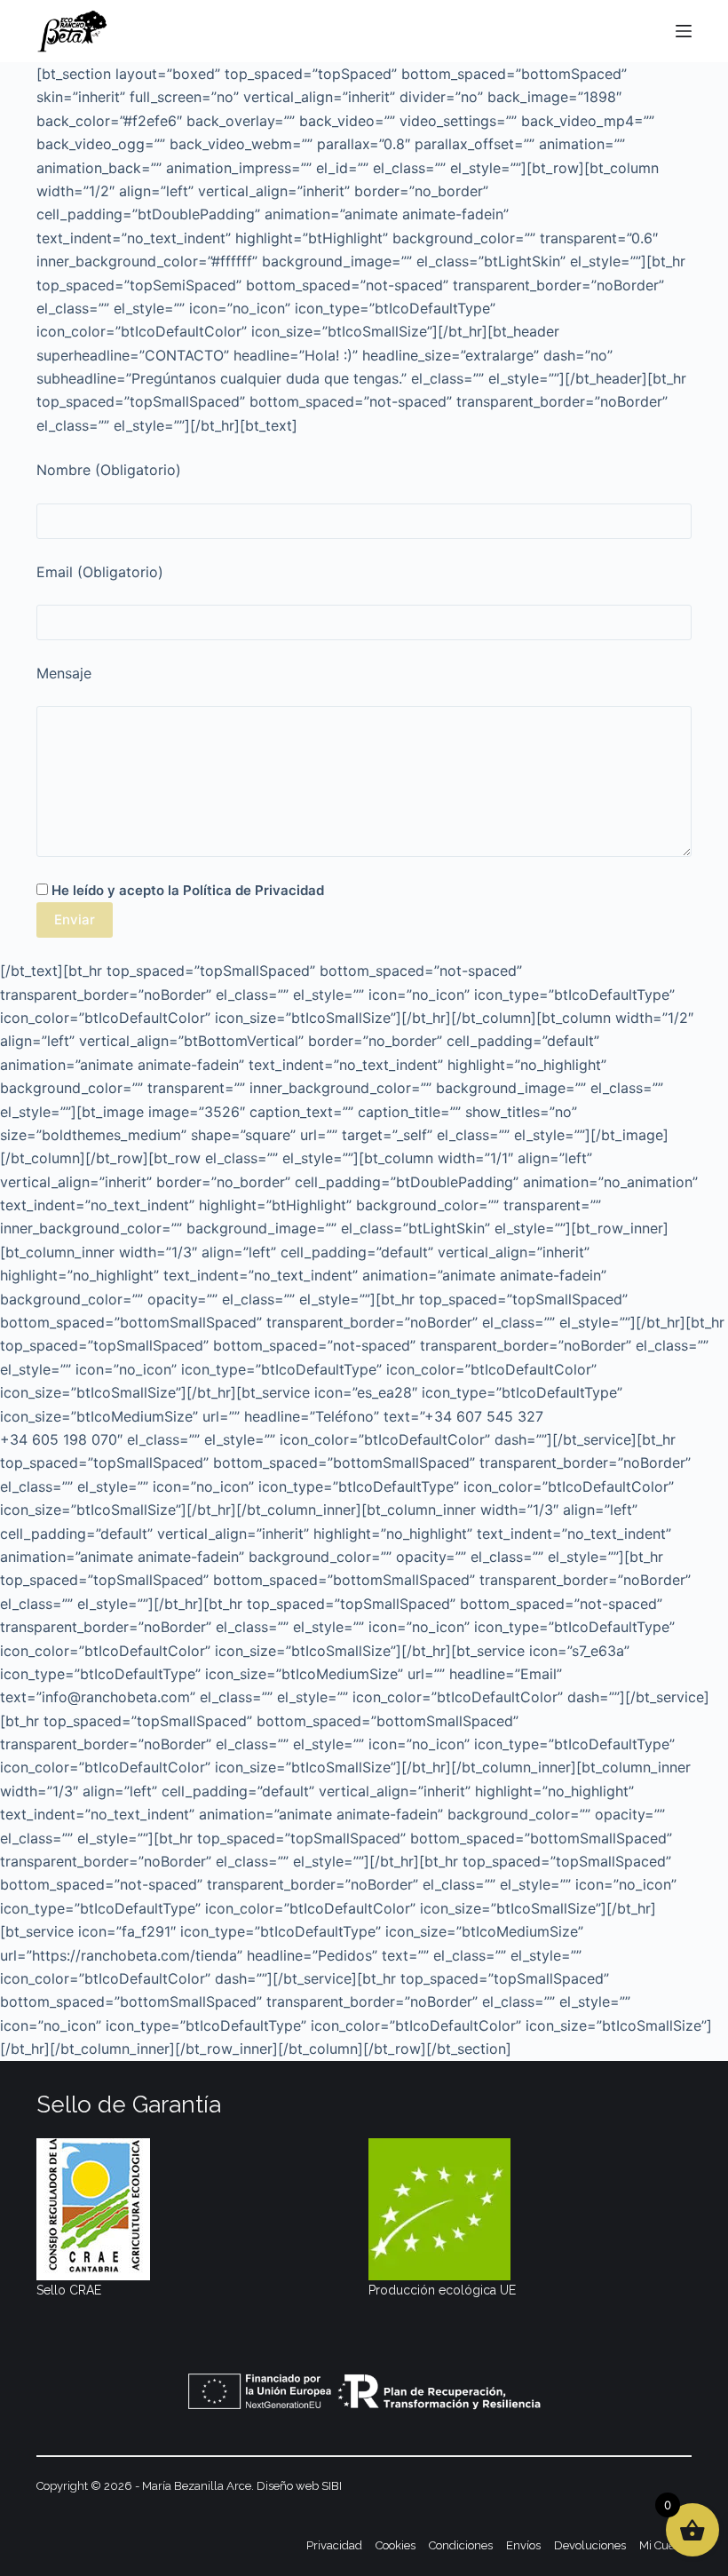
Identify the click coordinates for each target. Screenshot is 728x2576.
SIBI (332, 2486)
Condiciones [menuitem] (461, 2545)
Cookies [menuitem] (396, 2545)
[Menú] (684, 31)
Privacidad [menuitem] (334, 2545)
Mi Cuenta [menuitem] (665, 2545)
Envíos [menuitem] (523, 2545)
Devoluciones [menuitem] (590, 2545)
